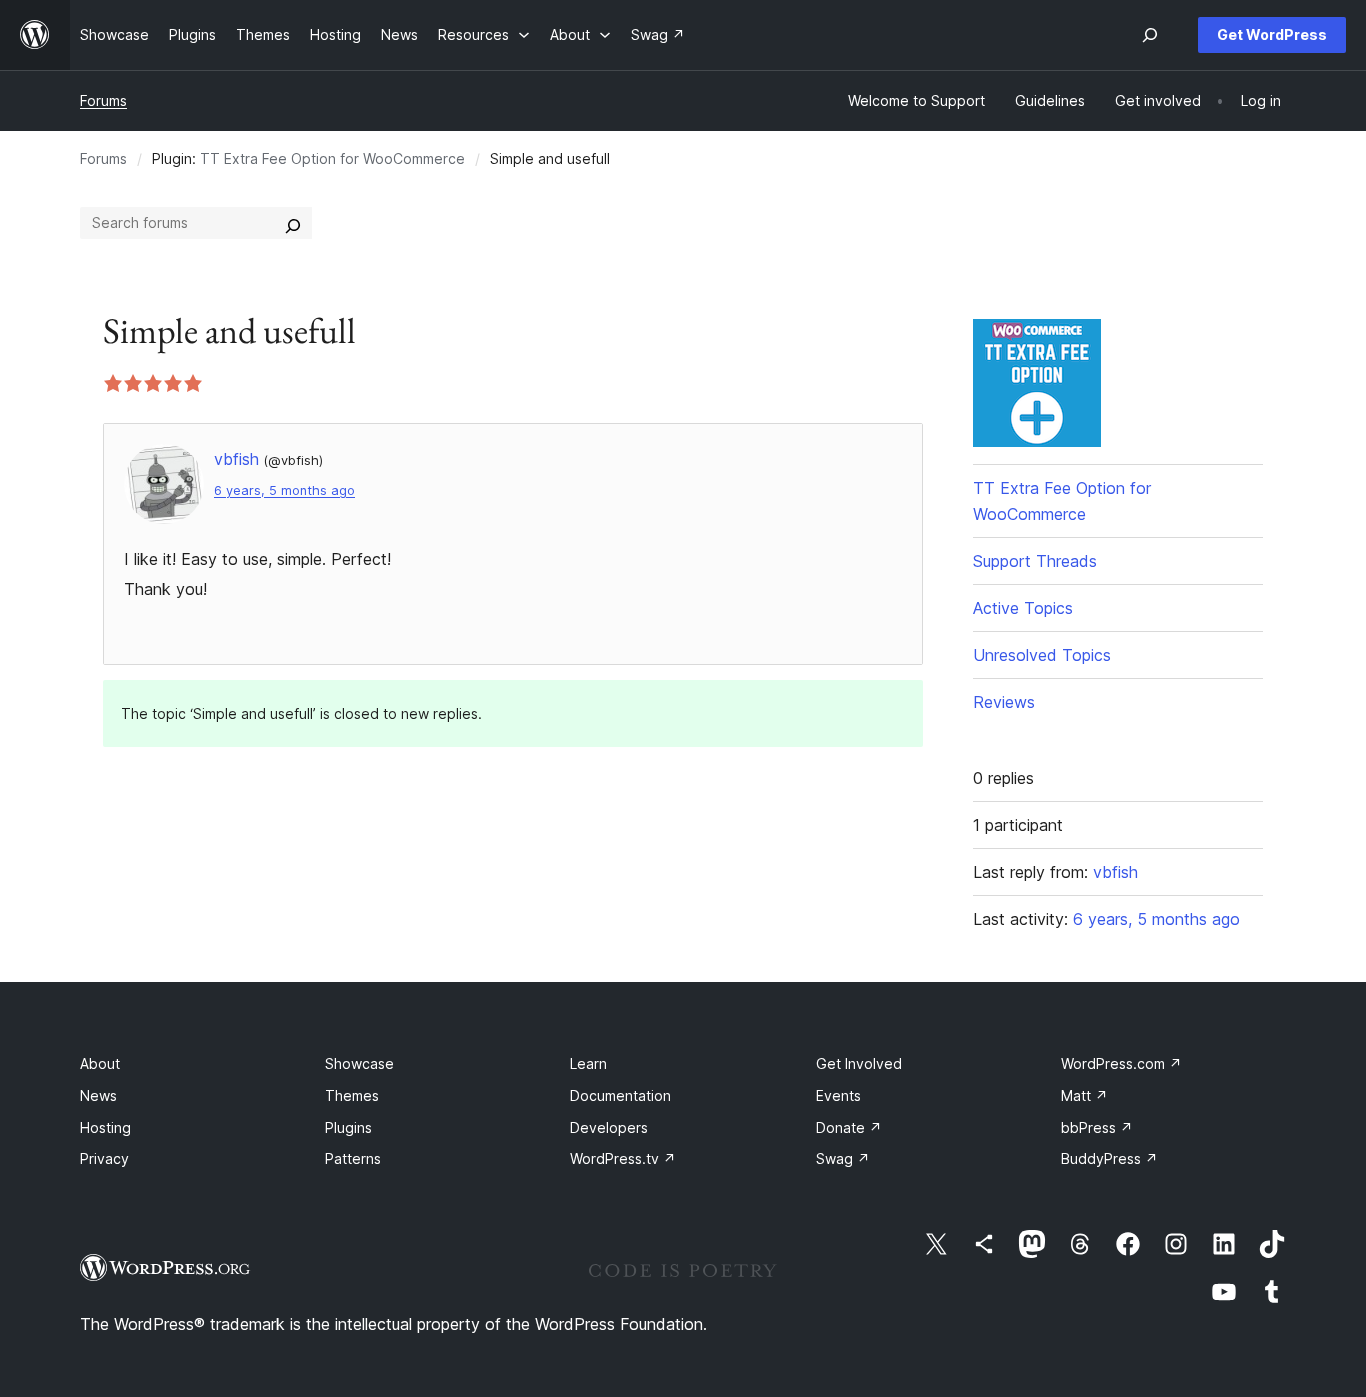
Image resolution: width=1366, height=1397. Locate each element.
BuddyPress (1109, 1158)
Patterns (353, 1158)
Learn (588, 1063)
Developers (609, 1127)
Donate (849, 1127)
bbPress (1097, 1127)
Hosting (105, 1127)
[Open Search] (1150, 35)
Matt (1084, 1095)
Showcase (359, 1063)
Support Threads (1035, 561)
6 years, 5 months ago (284, 490)
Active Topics (1023, 608)
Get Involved (859, 1063)
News (98, 1095)
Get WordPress (1272, 34)
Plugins (348, 1127)
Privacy (104, 1158)
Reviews (1004, 702)
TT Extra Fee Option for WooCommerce (332, 158)
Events (838, 1095)
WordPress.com (1121, 1063)
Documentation (620, 1095)
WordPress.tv (623, 1158)
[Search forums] (293, 223)
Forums (103, 100)
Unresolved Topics (1042, 655)
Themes (352, 1095)
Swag (843, 1158)
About (100, 1063)
